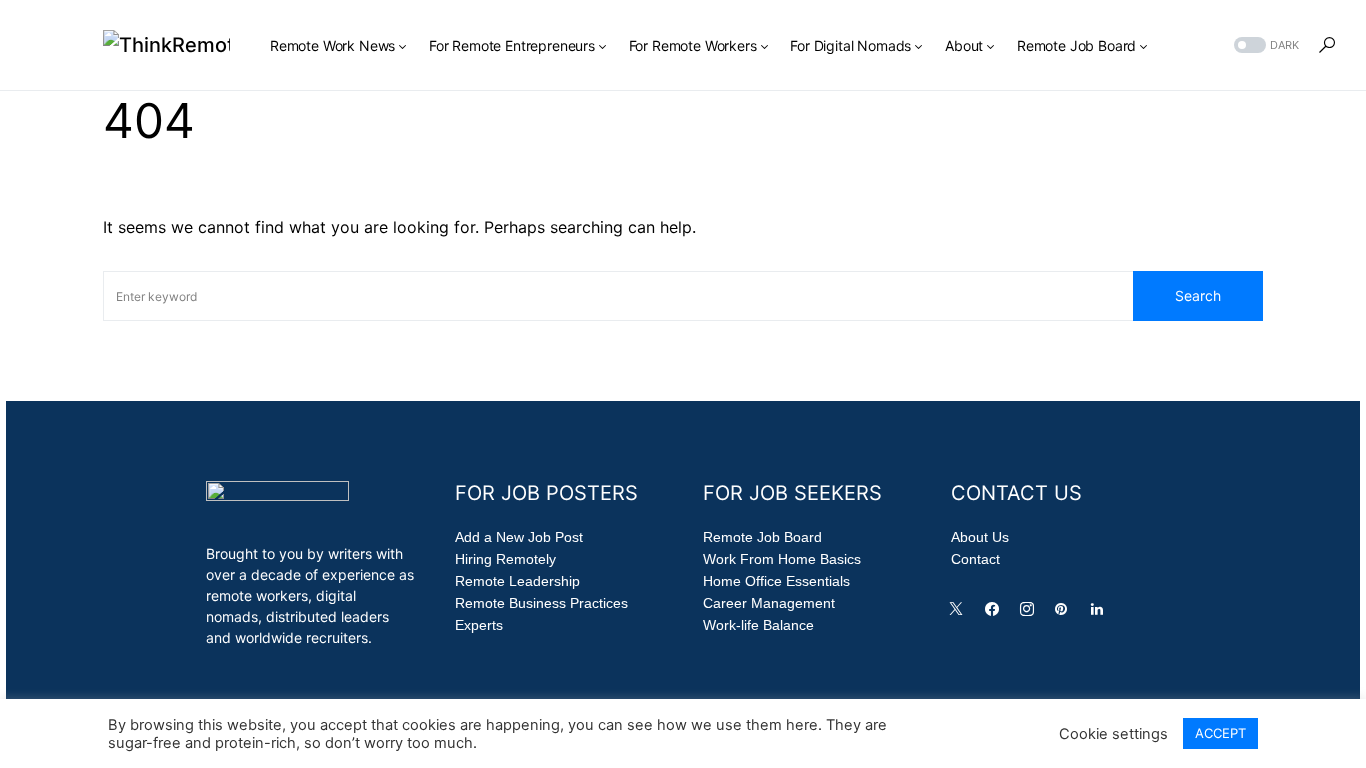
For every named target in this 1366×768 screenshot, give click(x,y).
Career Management (769, 603)
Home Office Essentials (776, 581)
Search (1198, 295)
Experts (479, 625)
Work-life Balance (758, 625)
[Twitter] (960, 614)
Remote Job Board (762, 537)
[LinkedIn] (1101, 614)
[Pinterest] (1065, 614)
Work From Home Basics (782, 559)
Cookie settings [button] (1113, 734)
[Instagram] (1031, 614)
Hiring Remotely (505, 559)
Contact (975, 559)
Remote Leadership (517, 581)
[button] (1264, 45)
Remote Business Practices (541, 603)
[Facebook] (996, 614)
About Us (980, 537)
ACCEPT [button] (1220, 733)
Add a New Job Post (519, 537)
